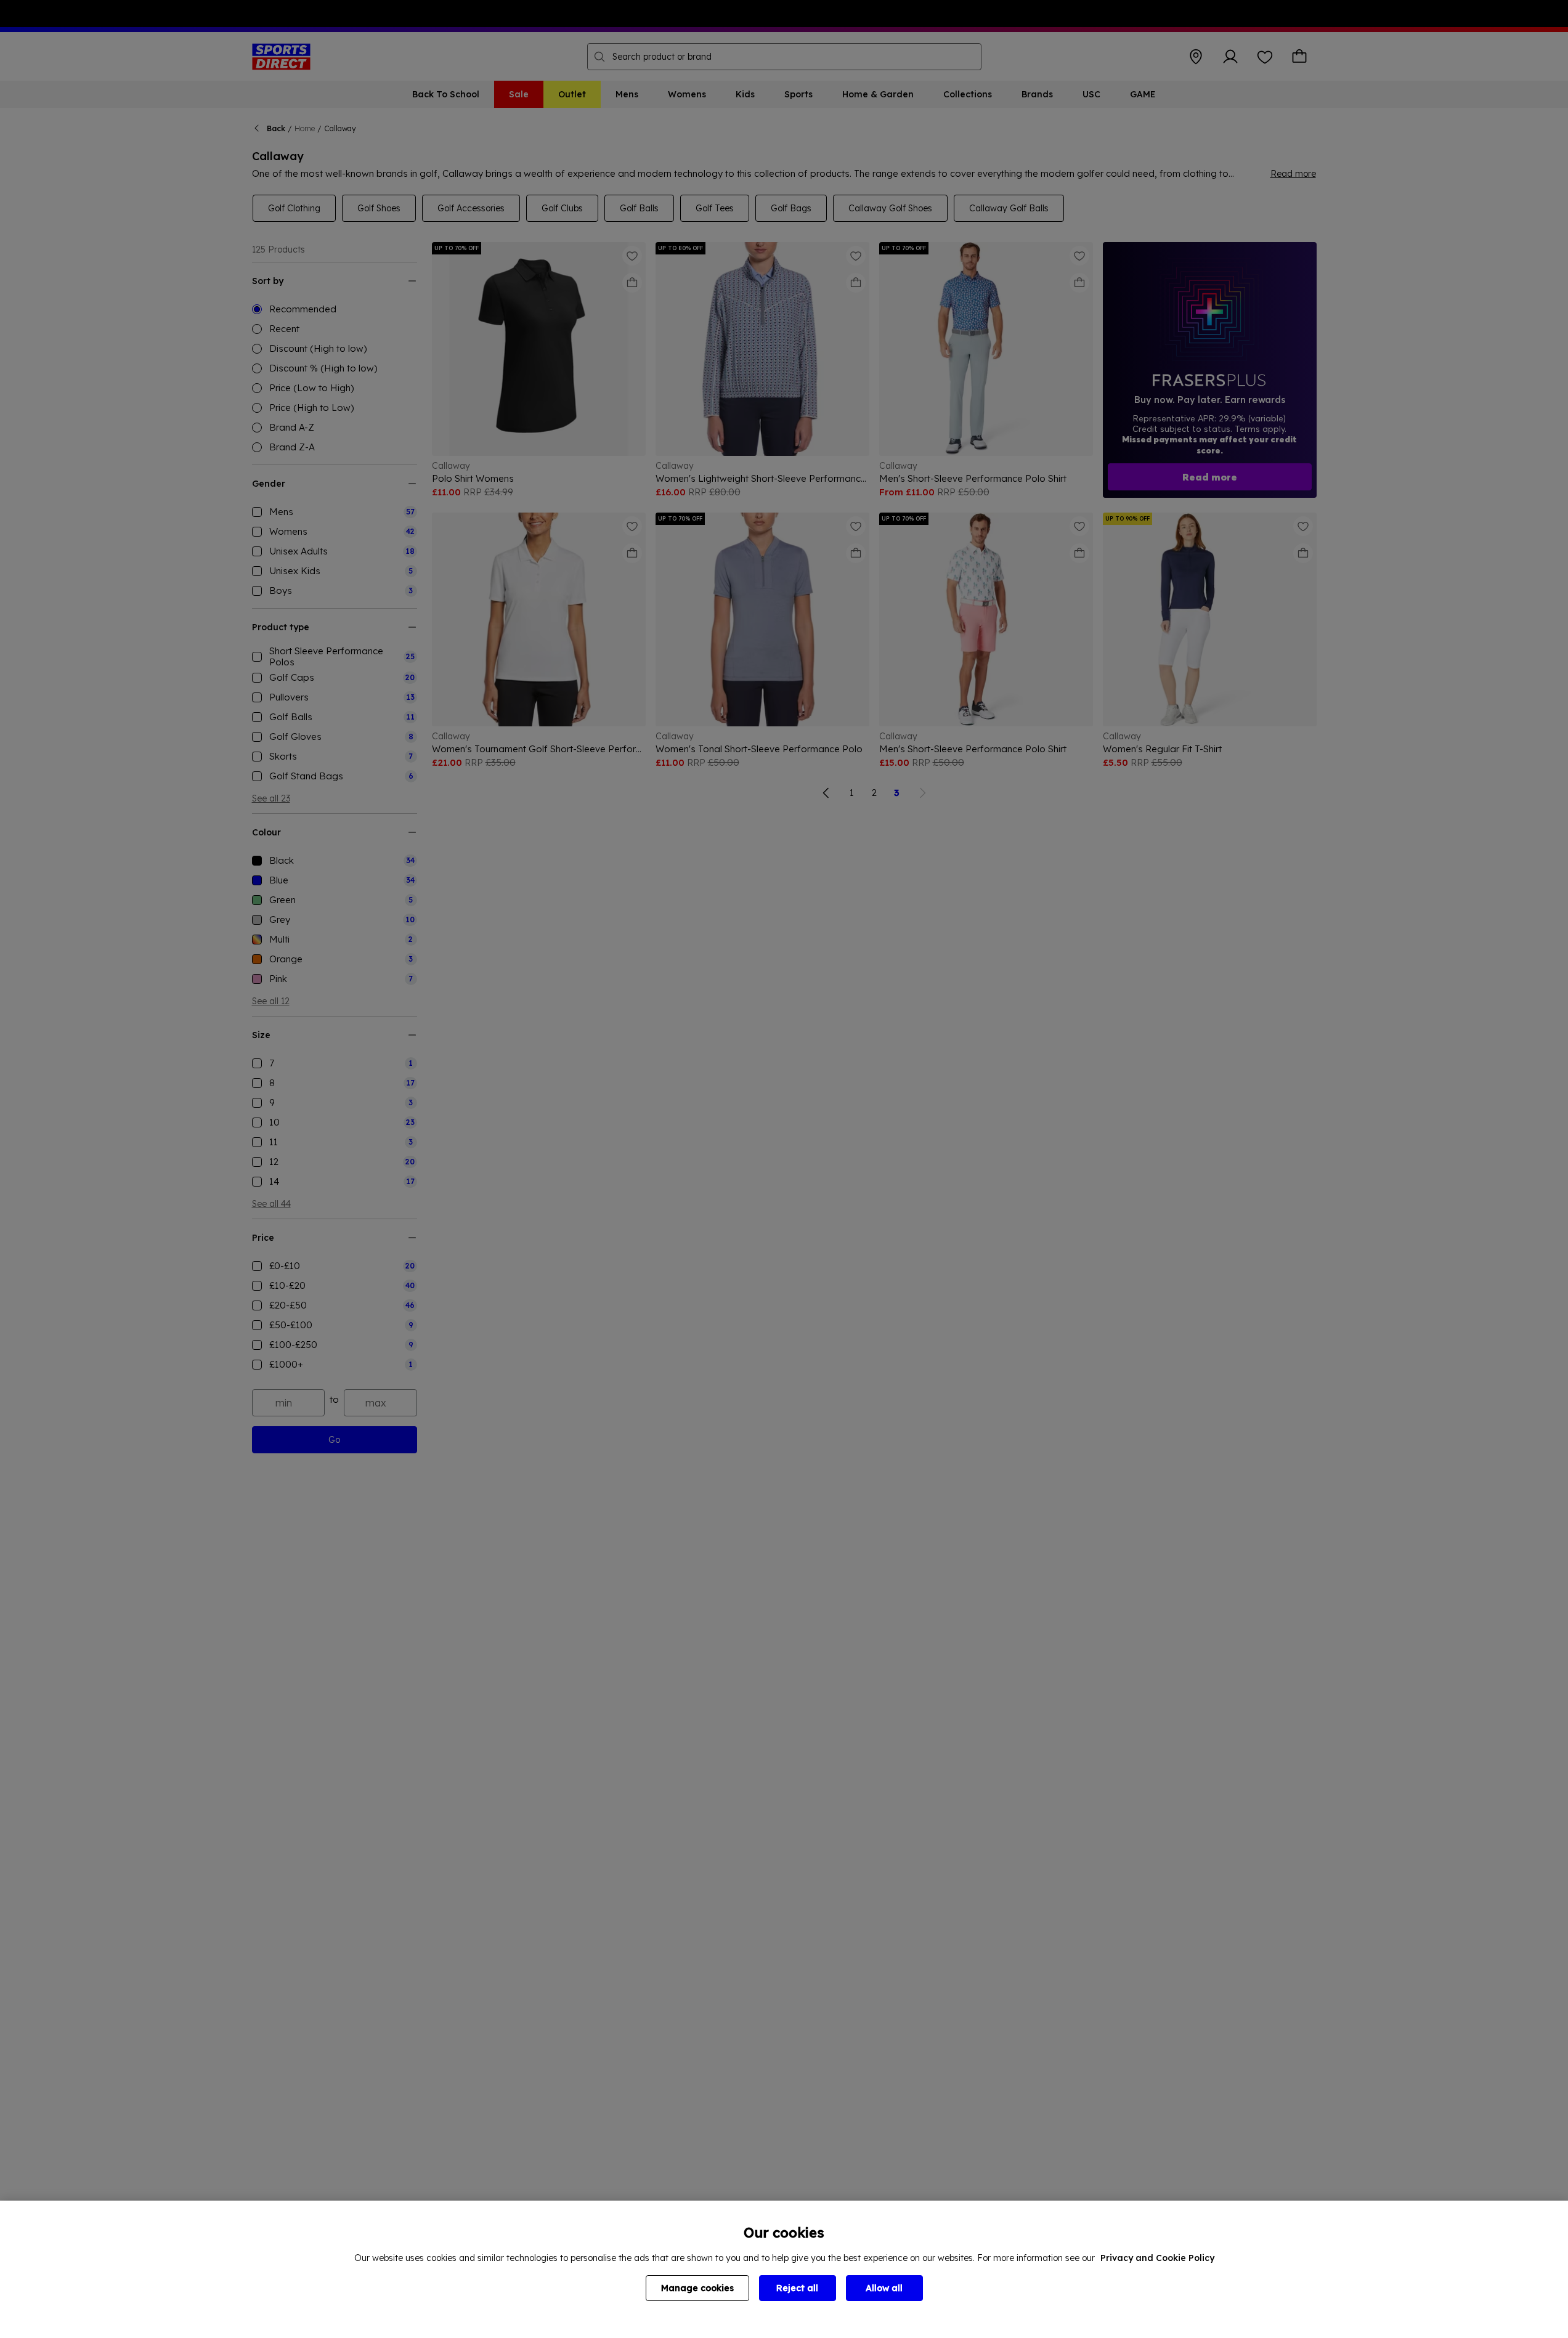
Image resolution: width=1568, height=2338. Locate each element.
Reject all (797, 2288)
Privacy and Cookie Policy (1157, 2258)
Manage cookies (697, 2288)
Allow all (884, 2288)
